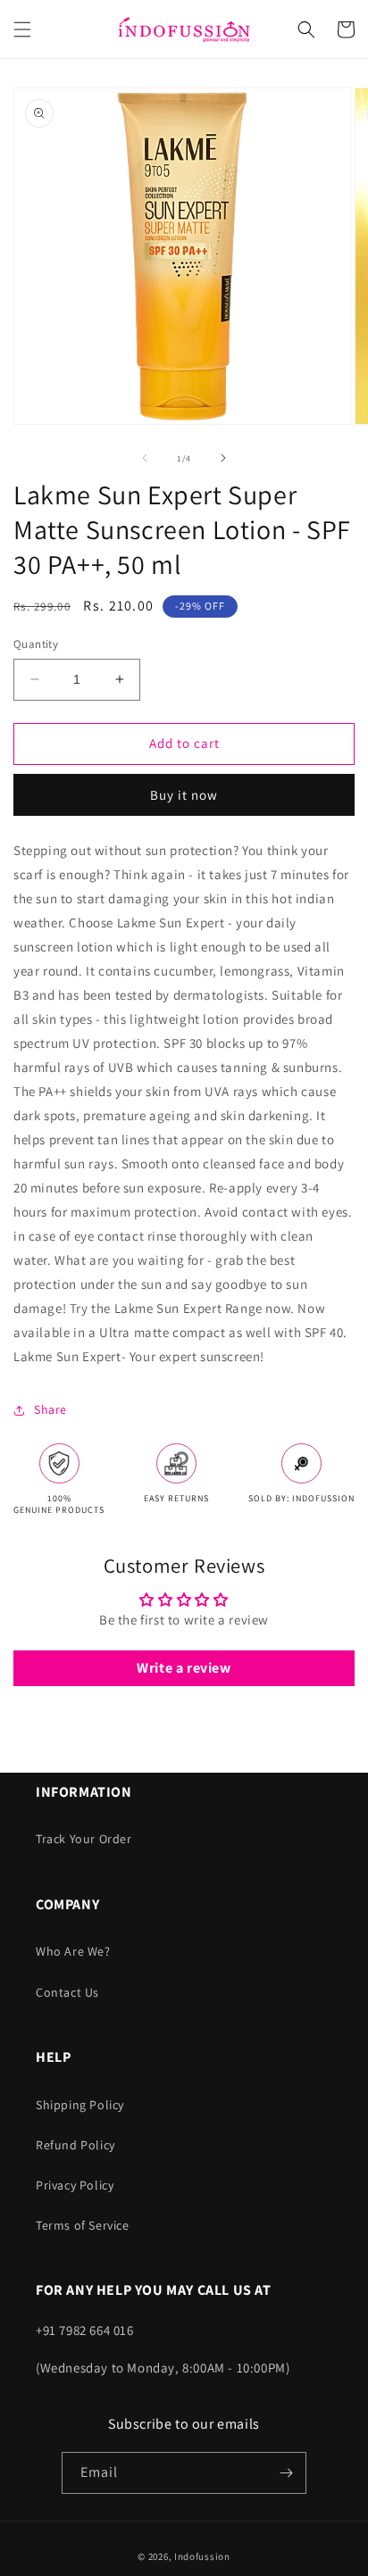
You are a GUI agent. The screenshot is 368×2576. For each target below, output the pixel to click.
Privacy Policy (75, 2185)
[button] (22, 29)
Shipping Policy (80, 2105)
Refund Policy (75, 2145)
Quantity (36, 644)
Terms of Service (83, 2225)
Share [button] (50, 1409)
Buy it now (184, 795)
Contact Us (67, 1992)
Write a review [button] (184, 1668)
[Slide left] (145, 458)
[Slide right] (223, 458)
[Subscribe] (286, 2473)
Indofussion (202, 2556)
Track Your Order (84, 1839)
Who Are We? (73, 1951)
